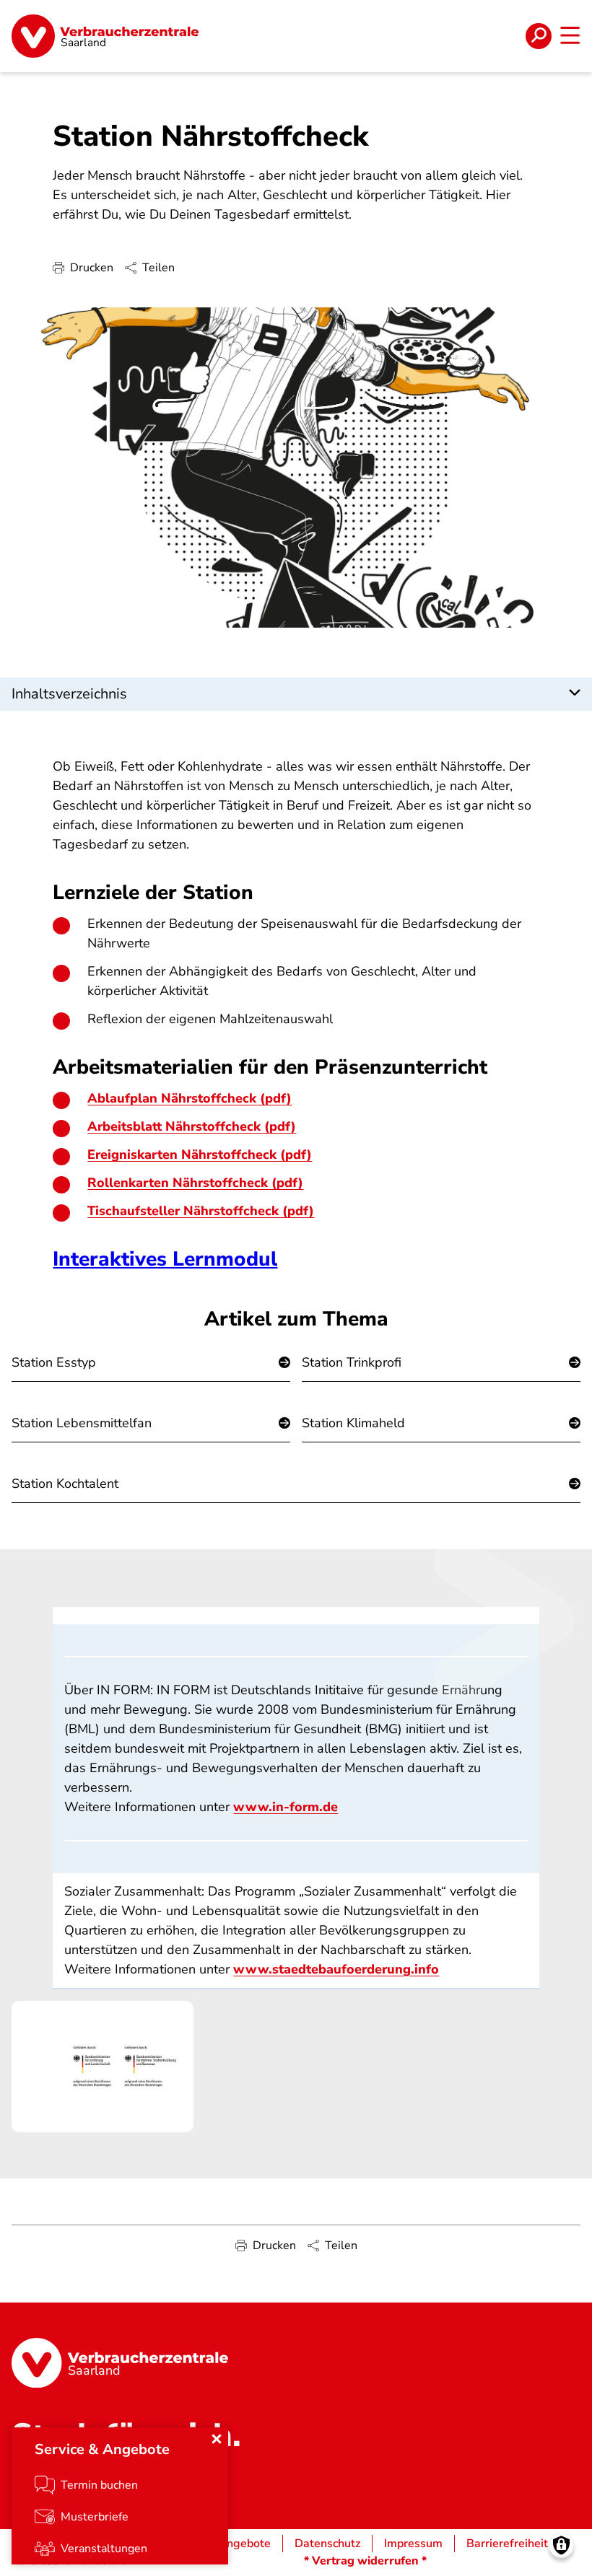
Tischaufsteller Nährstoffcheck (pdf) (201, 1211)
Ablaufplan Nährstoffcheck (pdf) (190, 1098)
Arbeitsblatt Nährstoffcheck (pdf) (192, 1126)
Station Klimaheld (353, 1423)
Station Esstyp (54, 1362)
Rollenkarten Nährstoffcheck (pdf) (195, 1183)
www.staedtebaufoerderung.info (336, 1969)
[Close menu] (217, 2439)
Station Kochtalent (65, 1484)
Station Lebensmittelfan (82, 1423)
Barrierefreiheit (507, 2544)
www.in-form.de (286, 1807)
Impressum (413, 2544)
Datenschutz (327, 2544)
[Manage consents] (561, 2545)
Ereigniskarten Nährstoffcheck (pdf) (200, 1155)
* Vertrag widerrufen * (365, 2561)
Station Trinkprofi (352, 1362)
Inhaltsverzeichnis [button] (69, 694)
